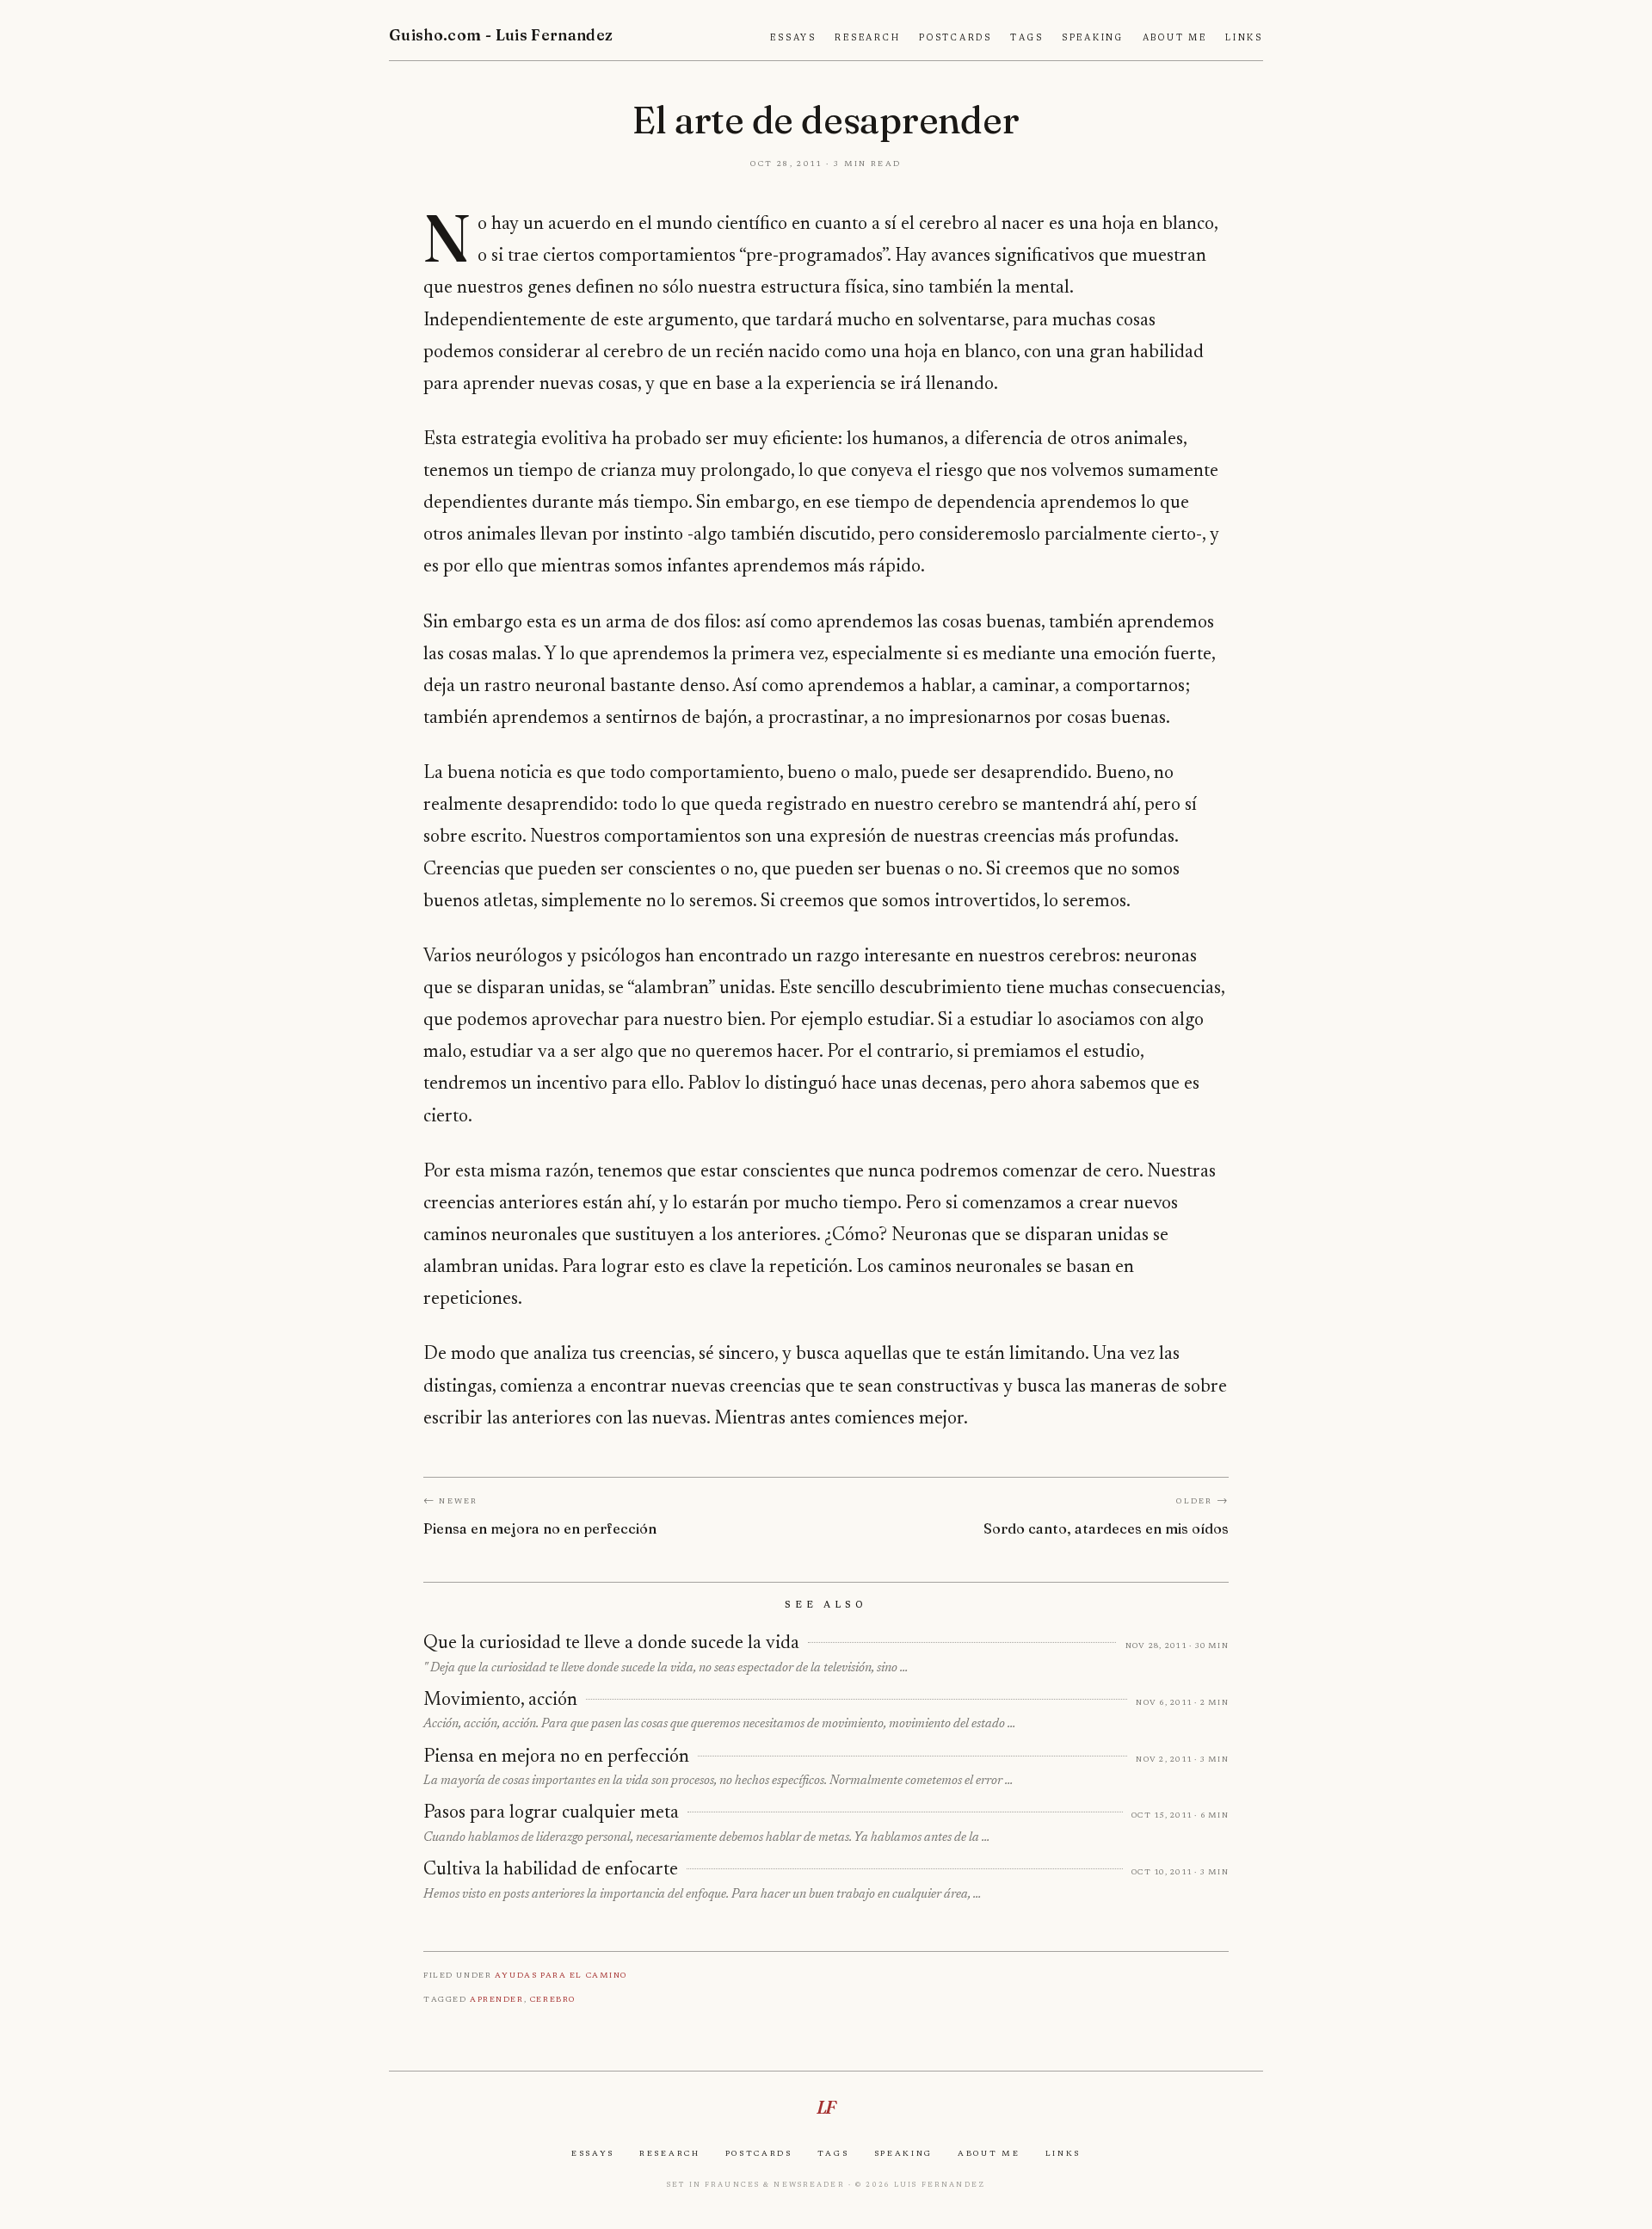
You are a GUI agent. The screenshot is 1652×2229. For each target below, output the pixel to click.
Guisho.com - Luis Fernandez (501, 35)
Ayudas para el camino (561, 1975)
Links (1244, 38)
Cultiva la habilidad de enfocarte (551, 1870)
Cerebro (553, 1999)
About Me (1175, 38)
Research (867, 38)
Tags (1026, 38)
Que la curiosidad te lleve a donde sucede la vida (611, 1644)
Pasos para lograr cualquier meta (551, 1813)
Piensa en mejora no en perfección (540, 1528)
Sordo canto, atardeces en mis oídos (1106, 1528)
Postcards (955, 38)
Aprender (497, 1999)
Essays (793, 38)
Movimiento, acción (500, 1701)
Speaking (1093, 38)
